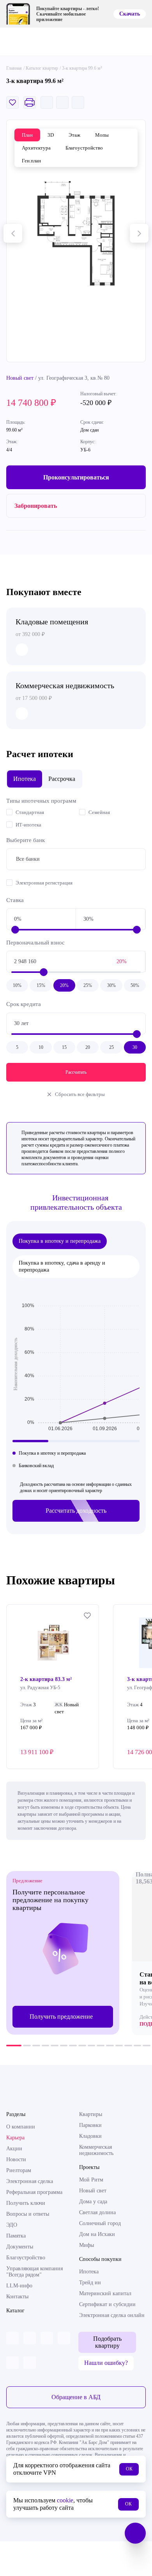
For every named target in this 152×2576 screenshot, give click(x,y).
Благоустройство (26, 2258)
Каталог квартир (42, 68)
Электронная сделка (30, 2181)
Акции (14, 2149)
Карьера (15, 2138)
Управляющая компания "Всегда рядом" (34, 2272)
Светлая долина (97, 2212)
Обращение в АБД (76, 2397)
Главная (14, 68)
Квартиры (91, 2114)
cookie (65, 2500)
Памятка (16, 2236)
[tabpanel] (63, 1953)
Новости (16, 2159)
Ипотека (89, 2272)
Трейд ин (90, 2283)
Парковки (90, 2125)
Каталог (15, 2311)
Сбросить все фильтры (80, 1094)
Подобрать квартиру (107, 2342)
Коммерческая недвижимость (96, 2150)
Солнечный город (100, 2223)
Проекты (89, 2167)
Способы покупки (100, 2259)
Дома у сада (93, 2202)
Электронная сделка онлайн (112, 2315)
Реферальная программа (34, 2192)
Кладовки (90, 2136)
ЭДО (12, 2225)
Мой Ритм (91, 2180)
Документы (20, 2247)
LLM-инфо (19, 2286)
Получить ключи (26, 2203)
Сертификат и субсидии (107, 2304)
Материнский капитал (105, 2293)
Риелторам (19, 2170)
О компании (21, 2127)
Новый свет (20, 378)
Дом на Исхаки (97, 2234)
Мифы (87, 2245)
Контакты (17, 2297)
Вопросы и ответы (28, 2214)
